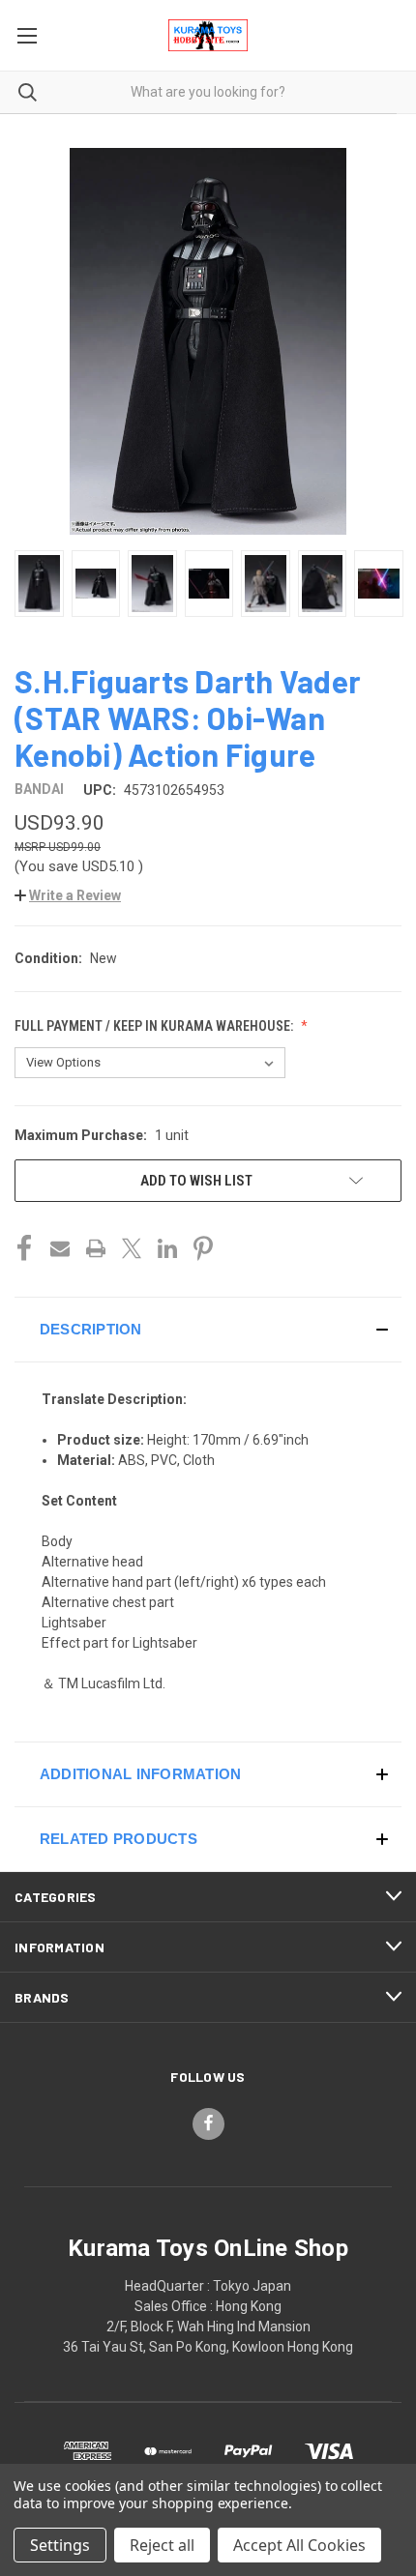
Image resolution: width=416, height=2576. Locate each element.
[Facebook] (24, 1248)
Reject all (162, 2545)
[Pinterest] (203, 1248)
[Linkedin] (167, 1248)
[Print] (96, 1248)
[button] (68, 895)
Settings (60, 2545)
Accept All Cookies (299, 2545)
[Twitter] (132, 1248)
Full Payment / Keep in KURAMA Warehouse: (155, 1026)
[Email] (60, 1248)
